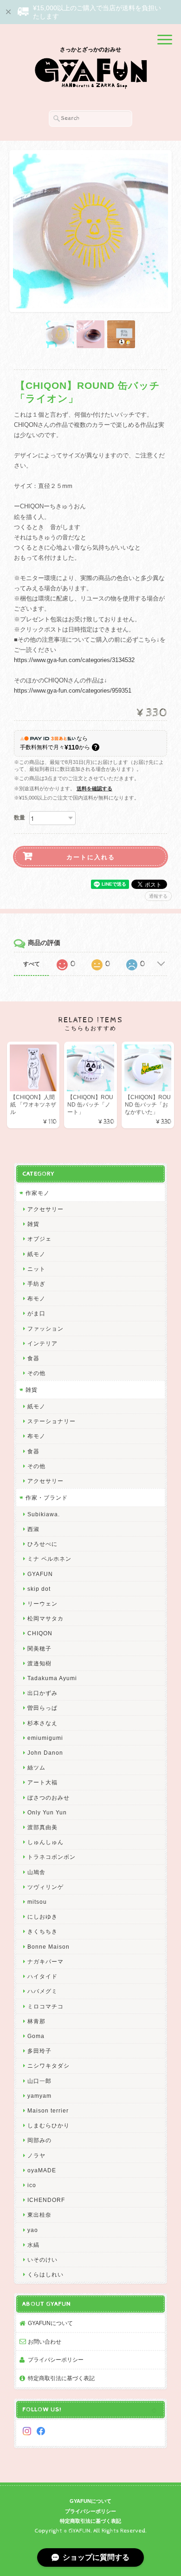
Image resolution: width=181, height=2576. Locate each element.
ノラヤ (36, 2155)
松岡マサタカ (45, 1618)
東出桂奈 (39, 2215)
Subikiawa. (44, 1514)
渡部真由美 (42, 1827)
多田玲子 (39, 2051)
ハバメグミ (42, 1991)
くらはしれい (45, 2274)
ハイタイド (42, 1976)
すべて (32, 964)
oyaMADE (42, 2170)
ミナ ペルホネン (49, 1559)
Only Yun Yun (47, 1812)
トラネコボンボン (52, 1857)
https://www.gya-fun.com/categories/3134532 (74, 660)
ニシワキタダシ (48, 2066)
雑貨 (33, 1224)
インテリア (42, 1343)
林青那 (36, 2021)
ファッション (45, 1329)
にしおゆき (42, 1916)
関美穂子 (39, 1648)
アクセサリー (45, 1209)
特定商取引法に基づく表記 (61, 2378)
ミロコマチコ (45, 2006)
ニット (36, 1269)
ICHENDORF (46, 2200)
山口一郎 (39, 2081)
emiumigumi (45, 1738)
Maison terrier (48, 2110)
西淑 (33, 1529)
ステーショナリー (52, 1421)
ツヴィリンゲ (45, 1887)
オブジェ (39, 1239)
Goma (36, 2036)
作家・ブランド (47, 1497)
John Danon (45, 1753)
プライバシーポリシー (56, 2360)
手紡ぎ (36, 1284)
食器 (33, 1358)
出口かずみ (42, 1693)
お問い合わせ (45, 2342)
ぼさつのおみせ (48, 1798)
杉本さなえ (42, 1723)
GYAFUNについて (50, 2323)
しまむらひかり (48, 2125)
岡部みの (39, 2140)
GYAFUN (40, 1574)
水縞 (33, 2245)
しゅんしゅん (45, 1842)
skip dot (39, 1589)
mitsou (37, 1902)
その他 (36, 1373)
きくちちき (42, 1931)
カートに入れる (91, 857)
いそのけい (42, 2260)
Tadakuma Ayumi (52, 1678)
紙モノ (36, 1254)
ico (32, 2185)
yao (33, 2230)
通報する (158, 896)
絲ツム (36, 1767)
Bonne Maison (48, 1947)
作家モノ (38, 1193)
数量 (19, 818)
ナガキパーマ (45, 1961)
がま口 (36, 1313)
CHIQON (40, 1633)
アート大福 (42, 1782)
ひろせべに (42, 1544)
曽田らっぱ (42, 1708)
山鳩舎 (36, 1872)
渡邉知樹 (39, 1663)
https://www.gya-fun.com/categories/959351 (73, 691)
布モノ (36, 1298)
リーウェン (42, 1604)
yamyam (39, 2096)
